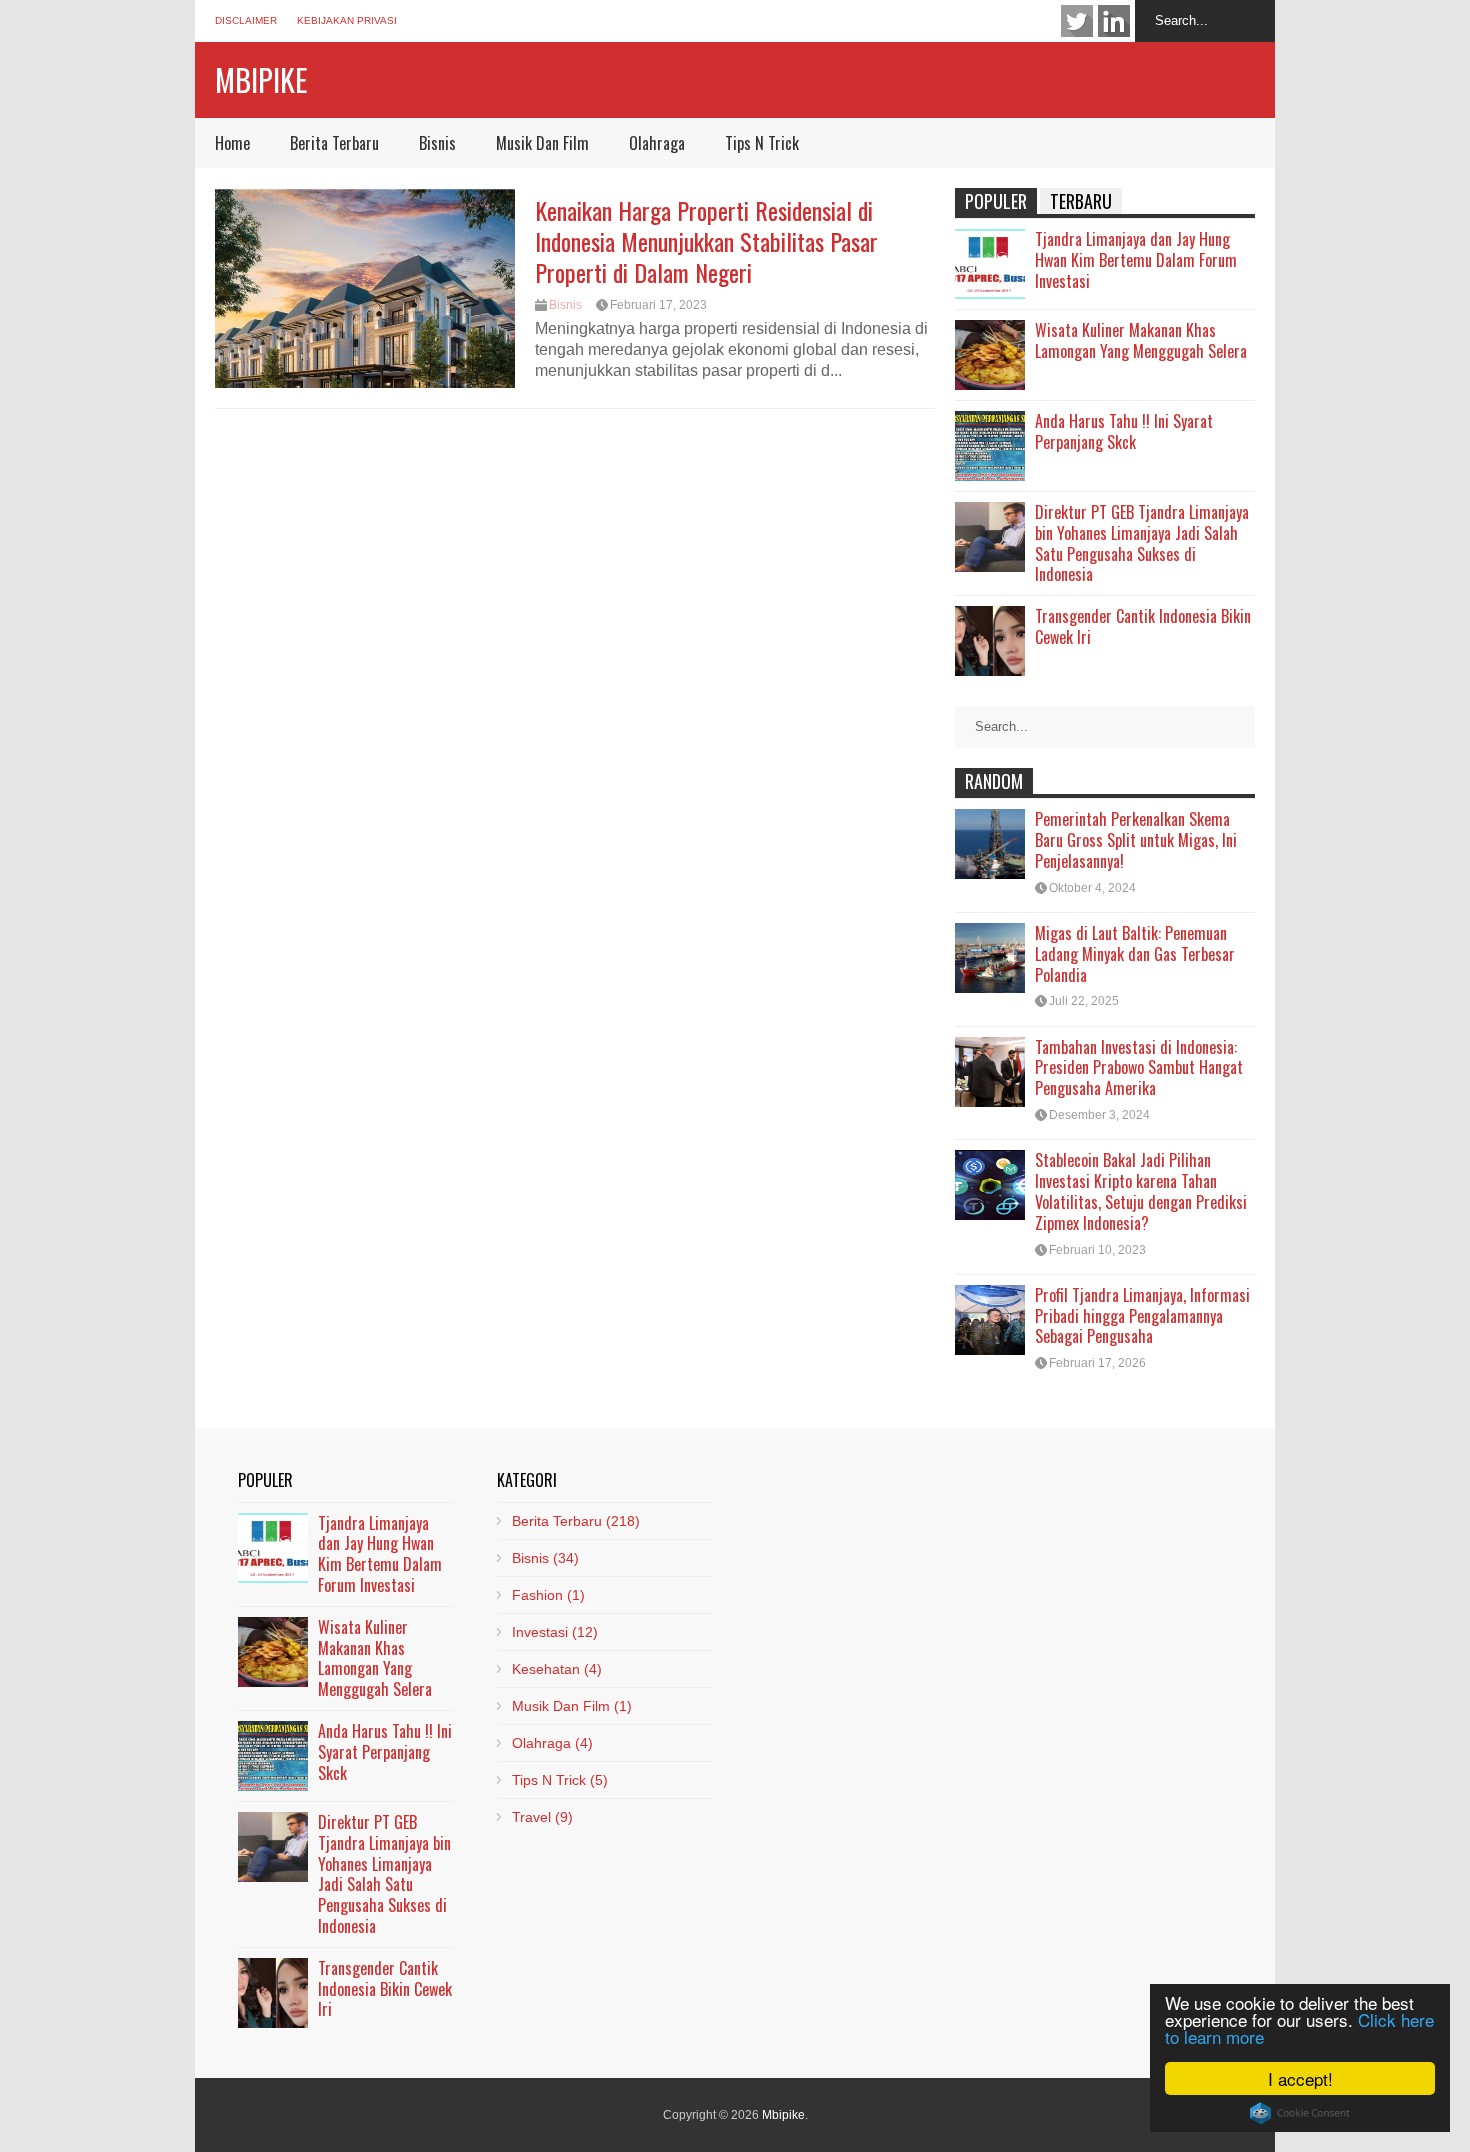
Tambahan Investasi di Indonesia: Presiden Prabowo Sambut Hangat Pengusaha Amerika (1139, 1068)
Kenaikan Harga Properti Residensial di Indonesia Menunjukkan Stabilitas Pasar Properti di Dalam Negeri (706, 241)
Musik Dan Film (542, 143)
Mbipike (261, 79)
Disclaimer (246, 20)
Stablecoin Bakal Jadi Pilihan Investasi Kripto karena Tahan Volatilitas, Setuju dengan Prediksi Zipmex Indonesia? (1141, 1191)
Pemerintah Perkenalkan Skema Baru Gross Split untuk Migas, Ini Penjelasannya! (1136, 840)
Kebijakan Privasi (347, 20)
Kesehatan (557, 1669)
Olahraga (657, 143)
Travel (542, 1817)
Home (232, 143)
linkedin (1114, 21)
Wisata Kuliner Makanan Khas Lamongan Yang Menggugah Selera (1141, 340)
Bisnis (437, 143)
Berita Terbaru (334, 143)
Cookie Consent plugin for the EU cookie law (1300, 2113)
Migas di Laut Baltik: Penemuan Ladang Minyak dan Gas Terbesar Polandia (1135, 954)
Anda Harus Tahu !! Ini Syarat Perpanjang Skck (1124, 431)
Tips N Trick (762, 143)
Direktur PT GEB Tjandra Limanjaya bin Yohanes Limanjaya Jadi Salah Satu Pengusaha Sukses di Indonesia (1142, 543)
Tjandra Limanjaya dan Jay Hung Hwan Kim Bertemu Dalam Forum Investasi (1136, 260)
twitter (1077, 21)
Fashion (548, 1595)
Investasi (555, 1632)
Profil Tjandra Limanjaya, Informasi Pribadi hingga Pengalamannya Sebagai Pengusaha (1142, 1316)
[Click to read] (365, 288)
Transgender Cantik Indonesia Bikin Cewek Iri (1143, 626)
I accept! (1300, 2078)
